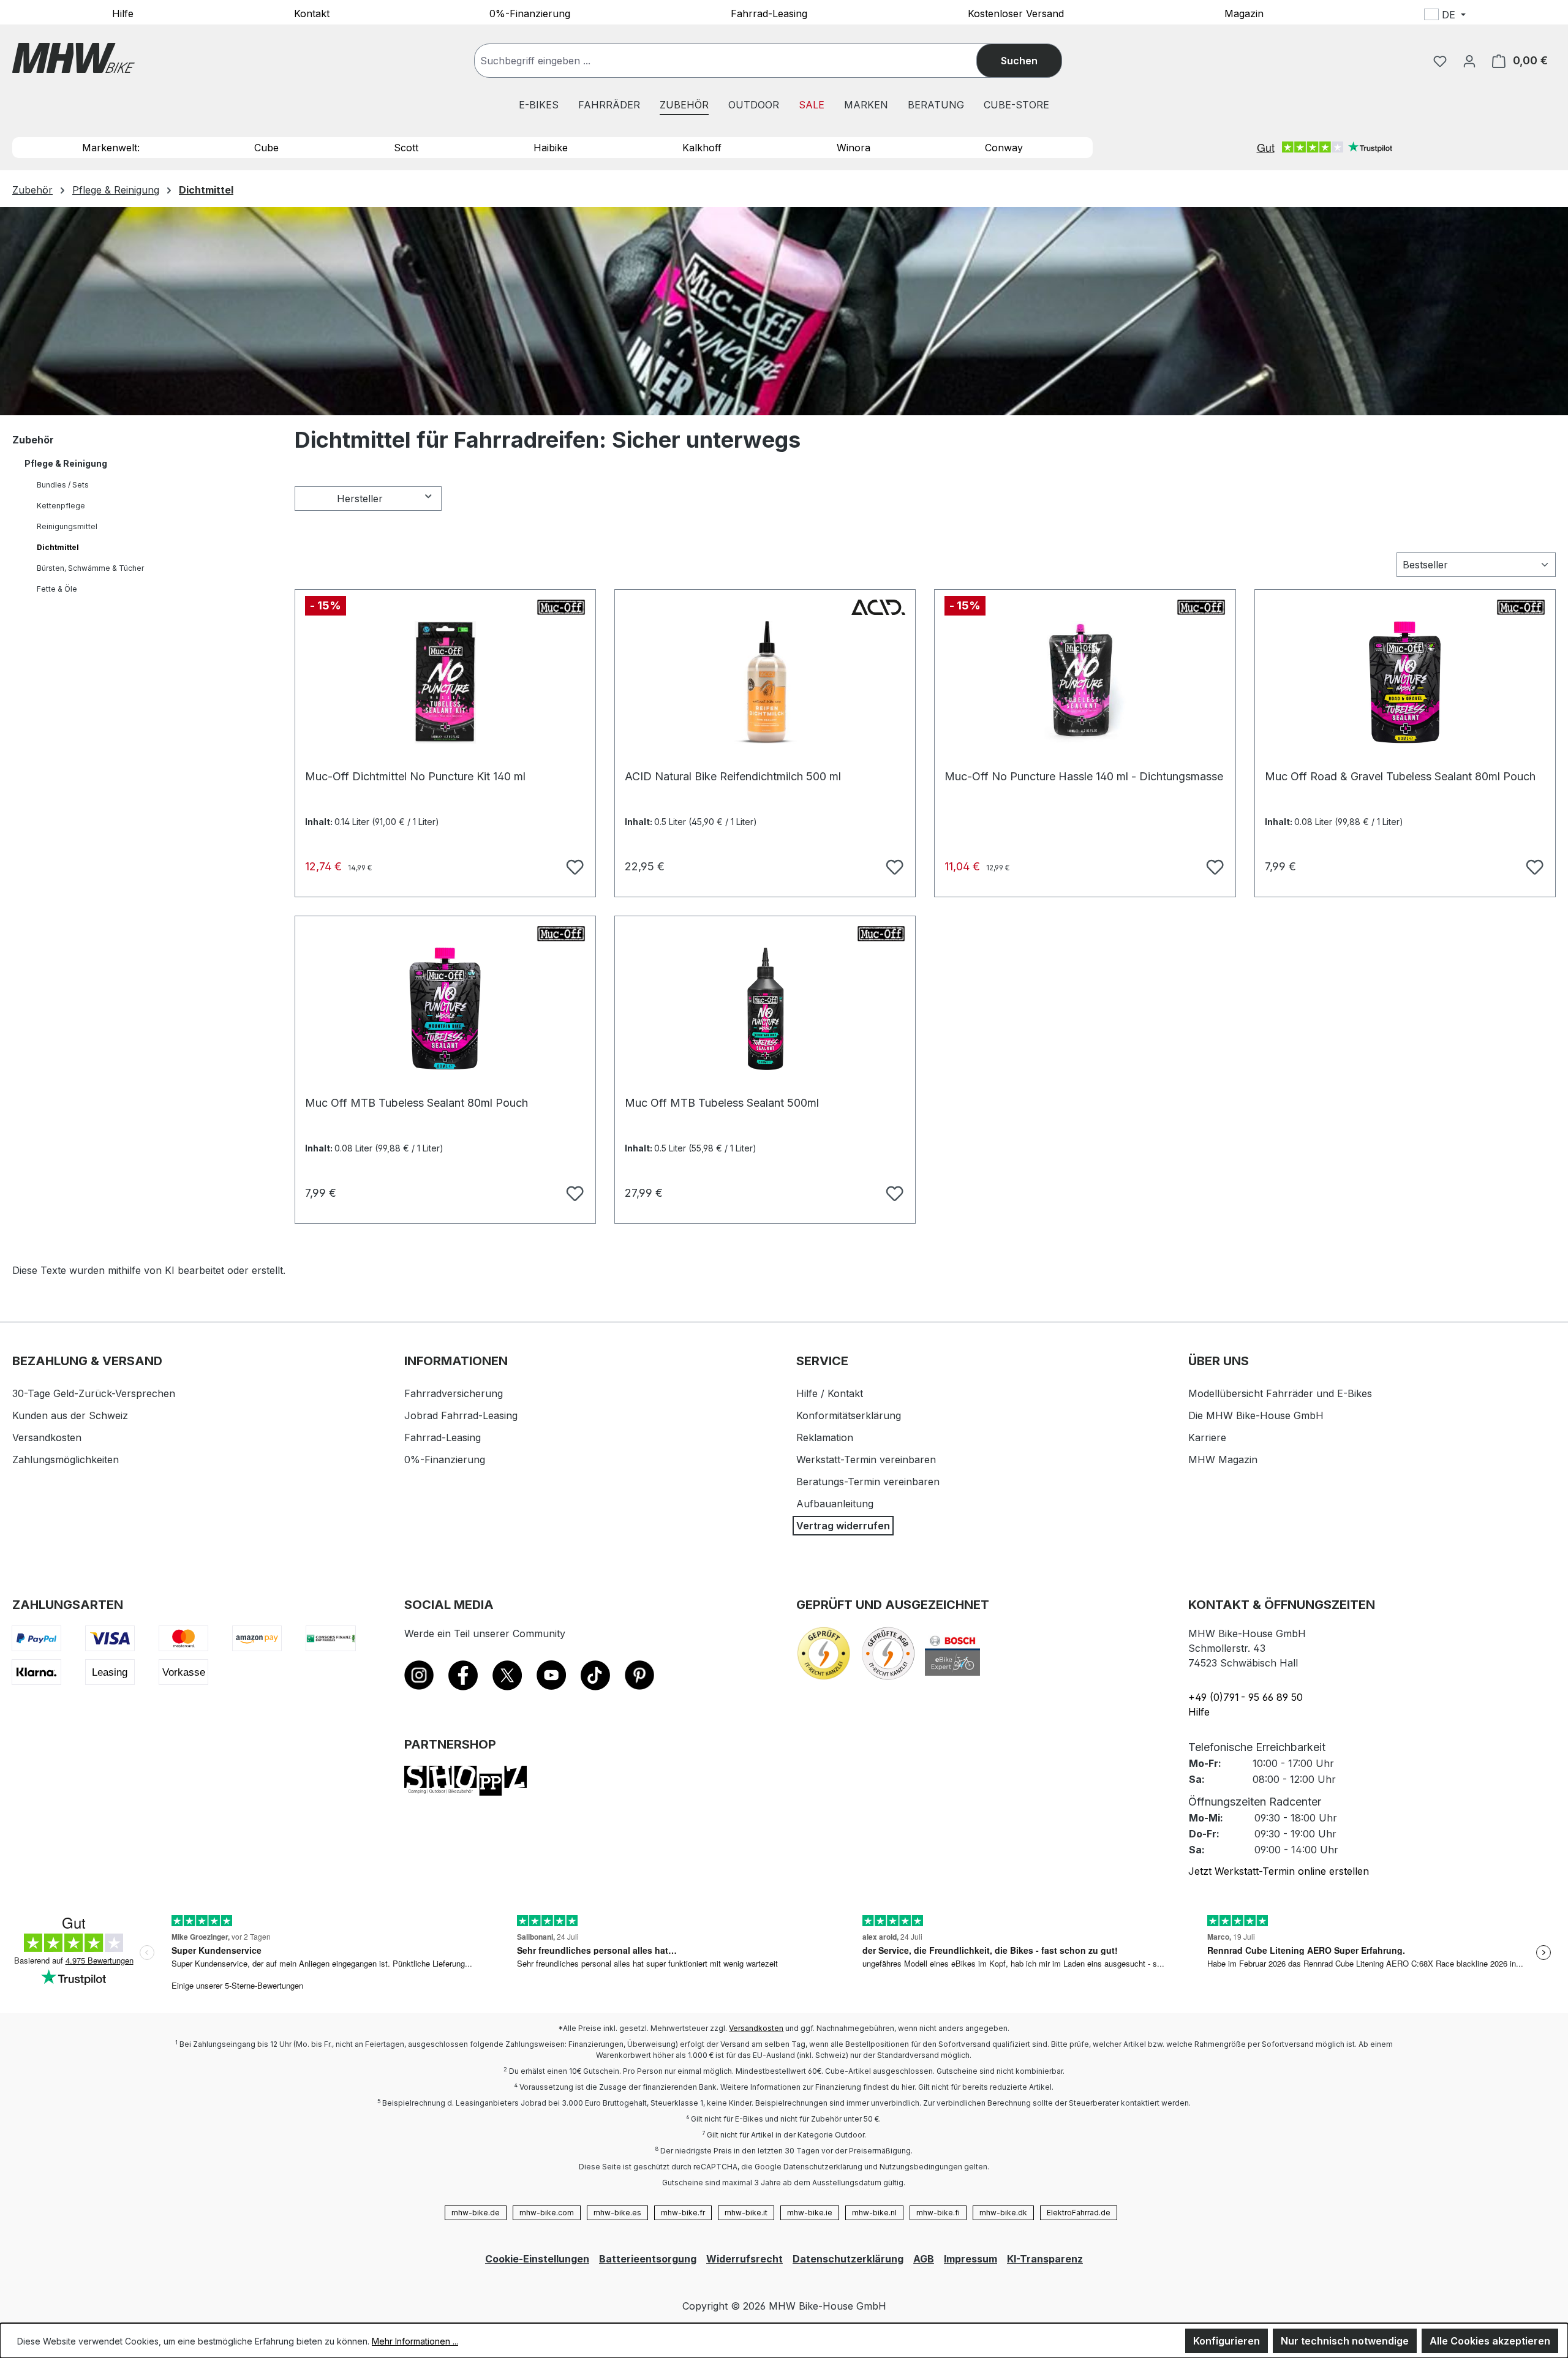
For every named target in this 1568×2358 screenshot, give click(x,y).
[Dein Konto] (1469, 61)
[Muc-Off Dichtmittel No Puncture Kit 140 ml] (445, 682)
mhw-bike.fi (938, 2213)
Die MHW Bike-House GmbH (1256, 1415)
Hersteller (360, 499)
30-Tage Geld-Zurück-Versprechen (94, 1393)
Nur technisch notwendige (1345, 2341)
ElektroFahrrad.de (1079, 2213)
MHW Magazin (1223, 1460)
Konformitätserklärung (849, 1415)
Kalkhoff (702, 148)
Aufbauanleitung (835, 1504)
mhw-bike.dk (1003, 2213)
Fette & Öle (57, 589)
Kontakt (312, 13)
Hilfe (123, 13)
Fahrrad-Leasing (769, 13)
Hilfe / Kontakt (830, 1393)
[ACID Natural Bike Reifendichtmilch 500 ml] (765, 682)
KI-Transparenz (1045, 2259)
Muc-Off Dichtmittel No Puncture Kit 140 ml (415, 776)
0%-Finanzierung (530, 13)
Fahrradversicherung (454, 1393)
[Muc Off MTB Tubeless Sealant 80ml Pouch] (445, 1009)
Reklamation (825, 1437)
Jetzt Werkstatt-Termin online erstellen (1279, 1871)
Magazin (1244, 13)
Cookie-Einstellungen (537, 2259)
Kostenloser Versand (1016, 13)
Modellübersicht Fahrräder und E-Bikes (1280, 1393)
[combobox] (738, 61)
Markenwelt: (111, 148)
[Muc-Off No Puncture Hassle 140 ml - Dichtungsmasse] (1085, 682)
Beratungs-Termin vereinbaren (868, 1482)
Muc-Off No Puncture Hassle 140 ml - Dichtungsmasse (1084, 776)
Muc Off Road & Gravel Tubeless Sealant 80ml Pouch (1400, 776)
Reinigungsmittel (67, 526)
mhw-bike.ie (810, 2213)
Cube (266, 148)
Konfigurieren (1227, 2341)
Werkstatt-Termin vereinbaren (866, 1460)
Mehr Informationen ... (415, 2341)
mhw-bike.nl (874, 2213)
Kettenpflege (61, 506)
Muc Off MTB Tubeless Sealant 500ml (722, 1103)
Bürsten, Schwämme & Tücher (90, 568)
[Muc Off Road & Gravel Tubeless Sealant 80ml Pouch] (1405, 682)
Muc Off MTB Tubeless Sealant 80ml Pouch (417, 1103)
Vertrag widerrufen (843, 1526)
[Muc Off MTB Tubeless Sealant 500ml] (765, 1009)
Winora (854, 148)
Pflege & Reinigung (66, 463)
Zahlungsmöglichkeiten (66, 1460)
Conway (1004, 148)
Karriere (1207, 1437)
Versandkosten (47, 1437)
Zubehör (33, 440)
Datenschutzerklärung (848, 2259)
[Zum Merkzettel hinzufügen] (573, 865)
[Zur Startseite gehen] (73, 58)
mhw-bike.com (547, 2213)
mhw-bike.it (746, 2213)
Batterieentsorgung (648, 2259)
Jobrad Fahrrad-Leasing (461, 1415)
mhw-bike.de (476, 2213)
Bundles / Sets (63, 485)
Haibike (551, 148)
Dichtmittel (58, 547)
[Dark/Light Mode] (1526, 17)
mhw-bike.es (617, 2213)
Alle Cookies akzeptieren (1490, 2341)
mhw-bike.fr (683, 2213)
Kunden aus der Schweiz (70, 1415)
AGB (924, 2259)
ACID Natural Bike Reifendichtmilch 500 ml (733, 776)
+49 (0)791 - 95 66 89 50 (1246, 1697)
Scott (406, 148)
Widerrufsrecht (744, 2259)
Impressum (971, 2259)
